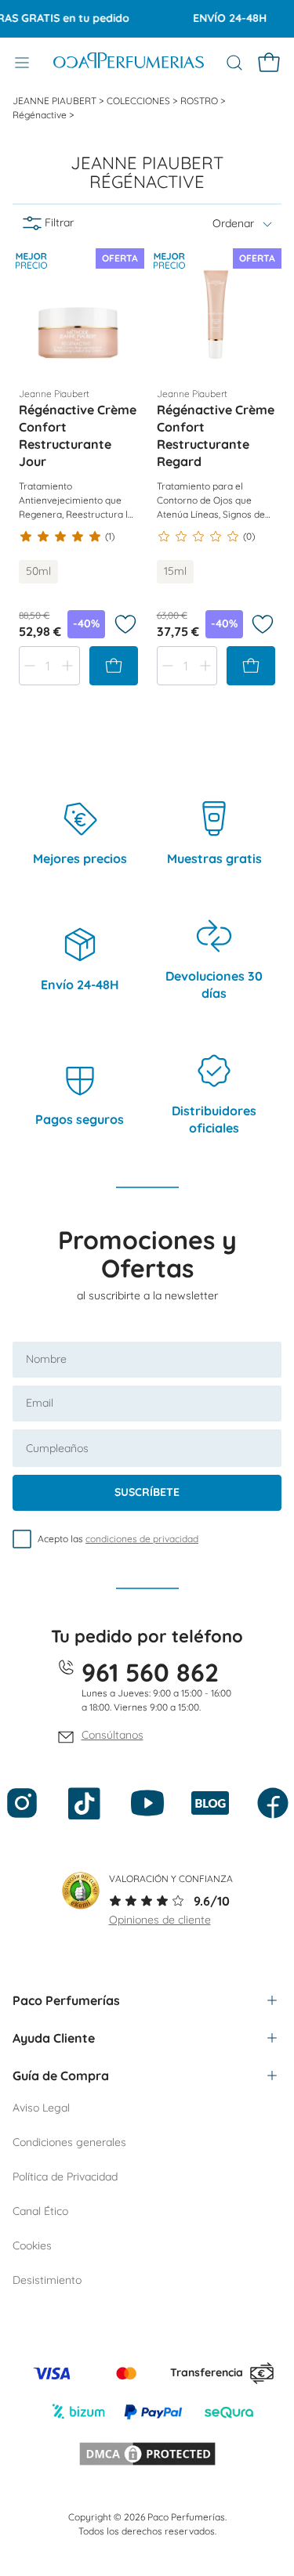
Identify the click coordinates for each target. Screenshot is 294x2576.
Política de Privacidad (65, 2177)
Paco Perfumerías (66, 2000)
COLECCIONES (140, 101)
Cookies (32, 2245)
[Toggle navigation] (22, 63)
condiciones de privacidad (142, 1539)
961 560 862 (150, 1672)
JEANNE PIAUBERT (56, 101)
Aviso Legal (41, 2108)
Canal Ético (40, 2211)
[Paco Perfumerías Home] (129, 63)
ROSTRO (200, 101)
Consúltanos (113, 1735)
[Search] (234, 63)
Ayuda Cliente (54, 2038)
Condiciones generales (69, 2142)
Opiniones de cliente (160, 1920)
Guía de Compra (61, 2076)
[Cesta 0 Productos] (269, 63)
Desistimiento (47, 2280)
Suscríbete (147, 1492)
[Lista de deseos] (125, 624)
